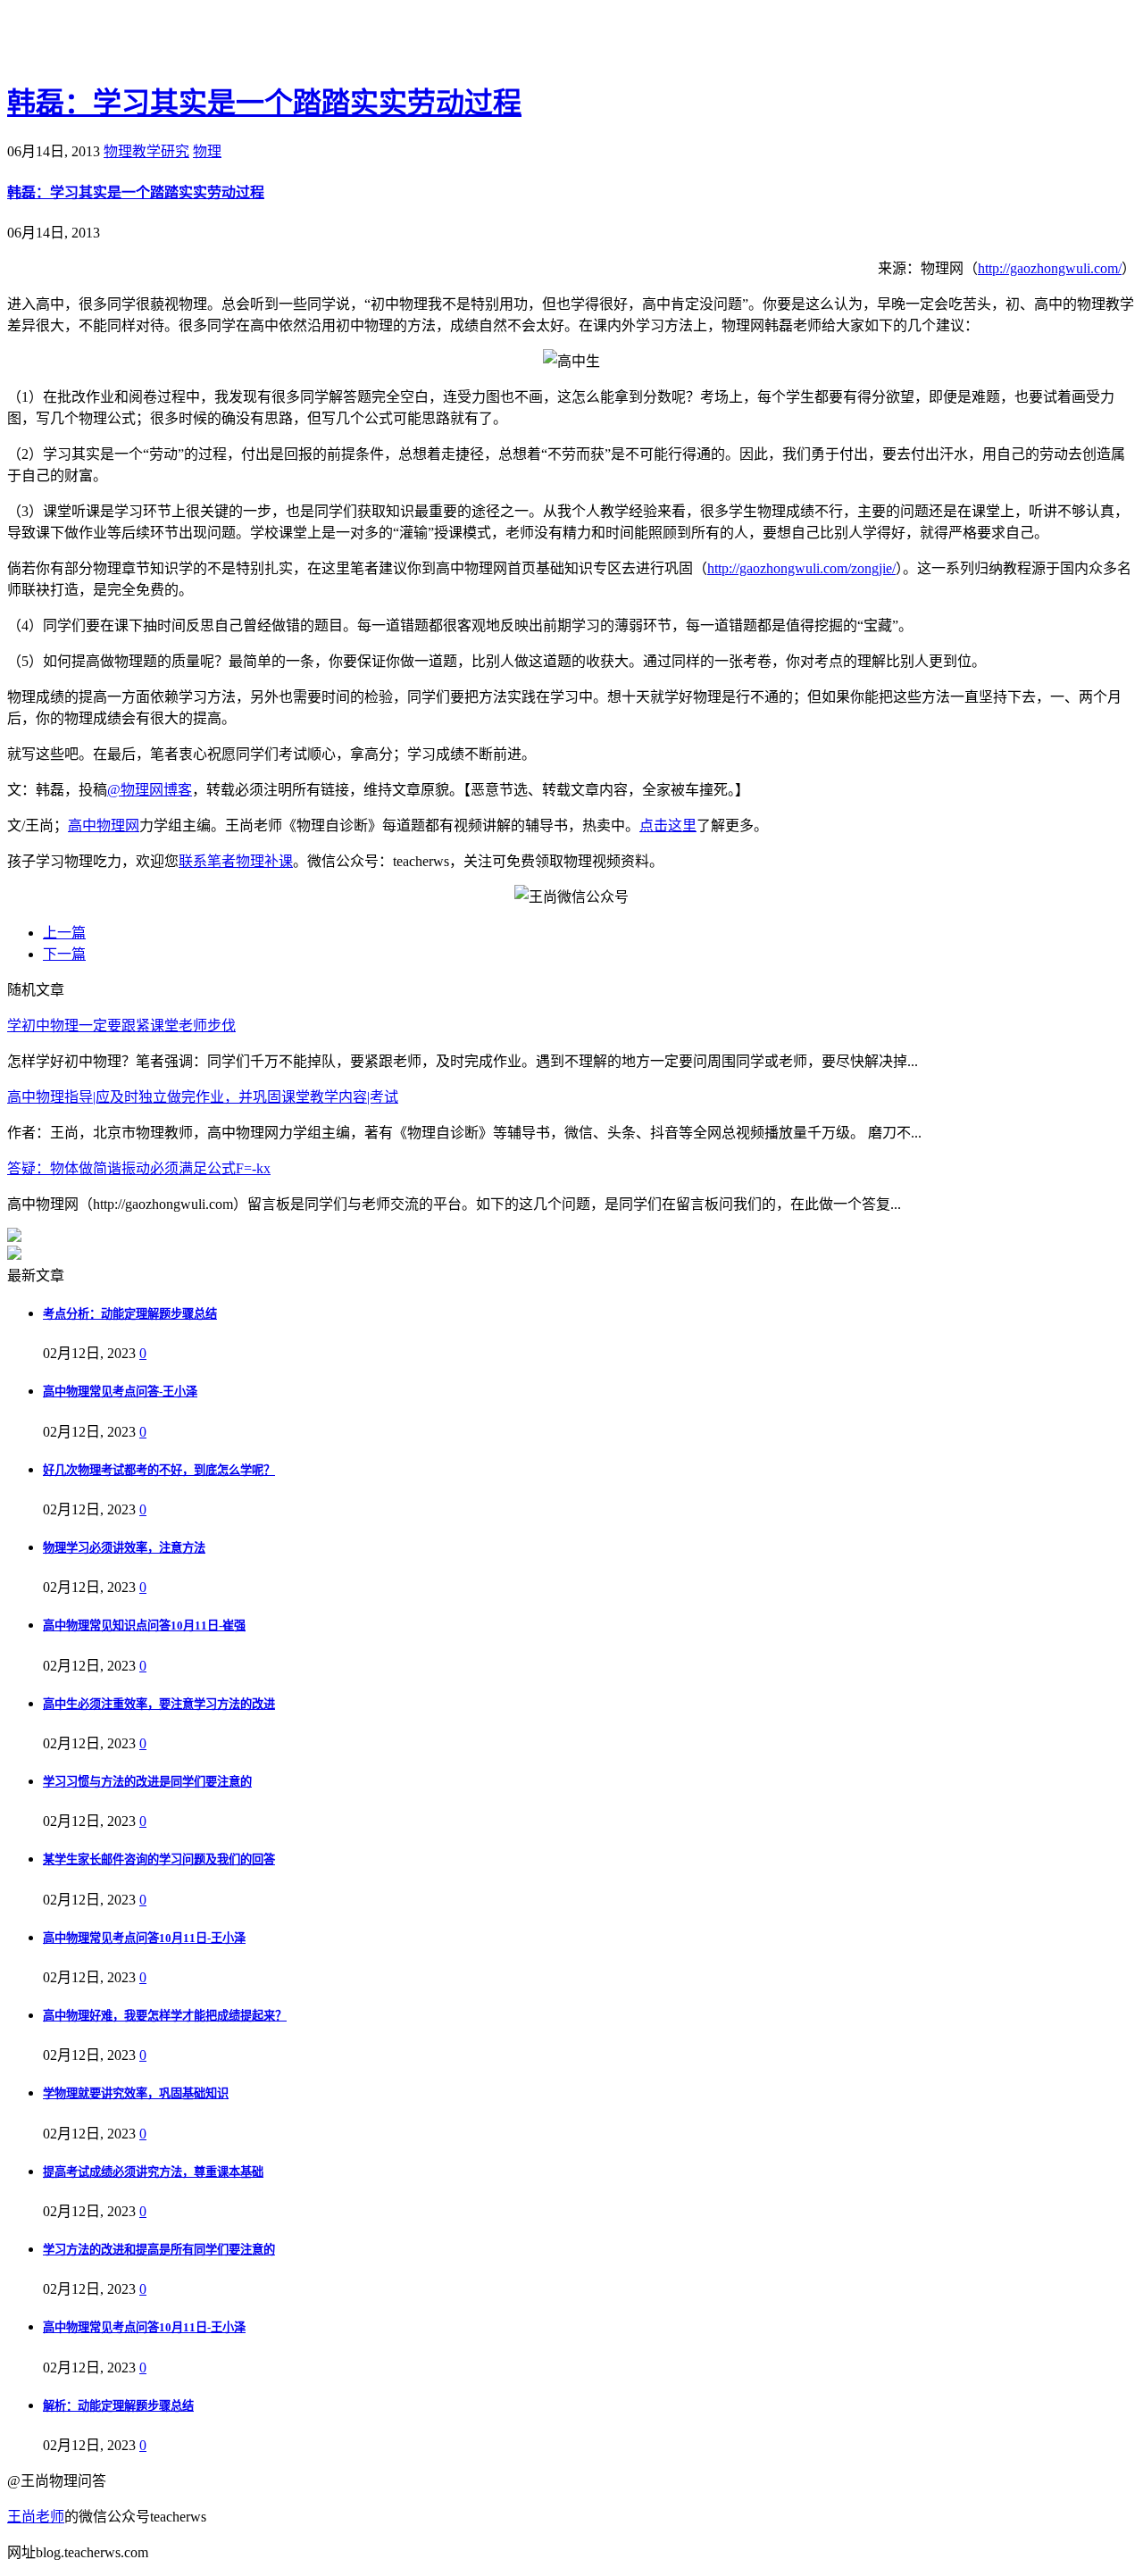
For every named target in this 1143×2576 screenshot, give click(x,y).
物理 (207, 151)
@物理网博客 (150, 790)
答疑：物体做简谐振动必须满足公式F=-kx (139, 1168)
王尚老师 (36, 2517)
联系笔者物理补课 (236, 861)
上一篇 (64, 933)
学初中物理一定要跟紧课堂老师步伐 (121, 1025)
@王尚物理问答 (106, 42)
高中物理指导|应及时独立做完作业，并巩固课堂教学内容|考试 (203, 1097)
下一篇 (64, 954)
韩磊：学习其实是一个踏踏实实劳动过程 (264, 103)
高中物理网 (104, 825)
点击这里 (668, 825)
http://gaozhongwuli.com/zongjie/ (801, 568)
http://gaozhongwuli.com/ (1050, 268)
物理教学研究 (146, 151)
